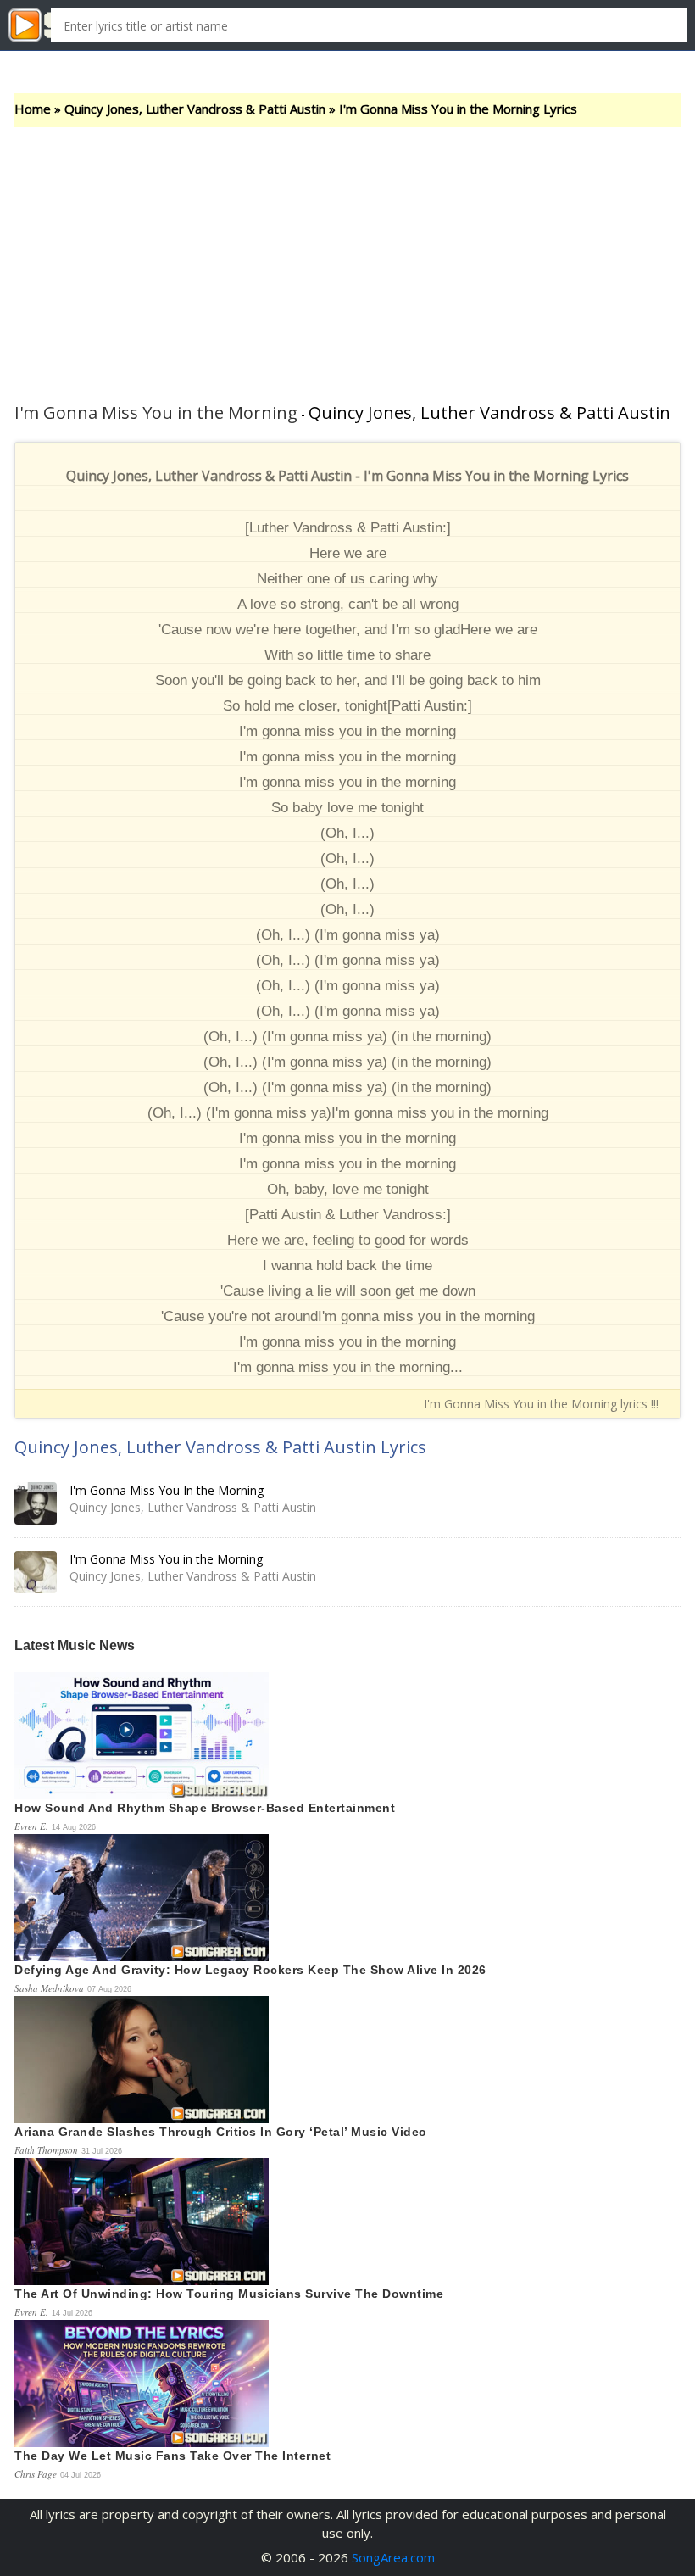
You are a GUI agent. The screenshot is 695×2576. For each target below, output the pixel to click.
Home (33, 109)
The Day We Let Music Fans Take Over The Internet (172, 2456)
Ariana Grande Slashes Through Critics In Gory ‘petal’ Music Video (221, 2132)
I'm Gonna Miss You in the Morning (166, 1559)
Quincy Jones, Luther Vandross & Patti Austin (195, 109)
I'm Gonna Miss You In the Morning (167, 1490)
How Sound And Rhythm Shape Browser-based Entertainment (205, 1808)
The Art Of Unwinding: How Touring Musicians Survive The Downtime (229, 2294)
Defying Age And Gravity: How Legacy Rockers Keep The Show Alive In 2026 (250, 1970)
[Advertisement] (347, 254)
